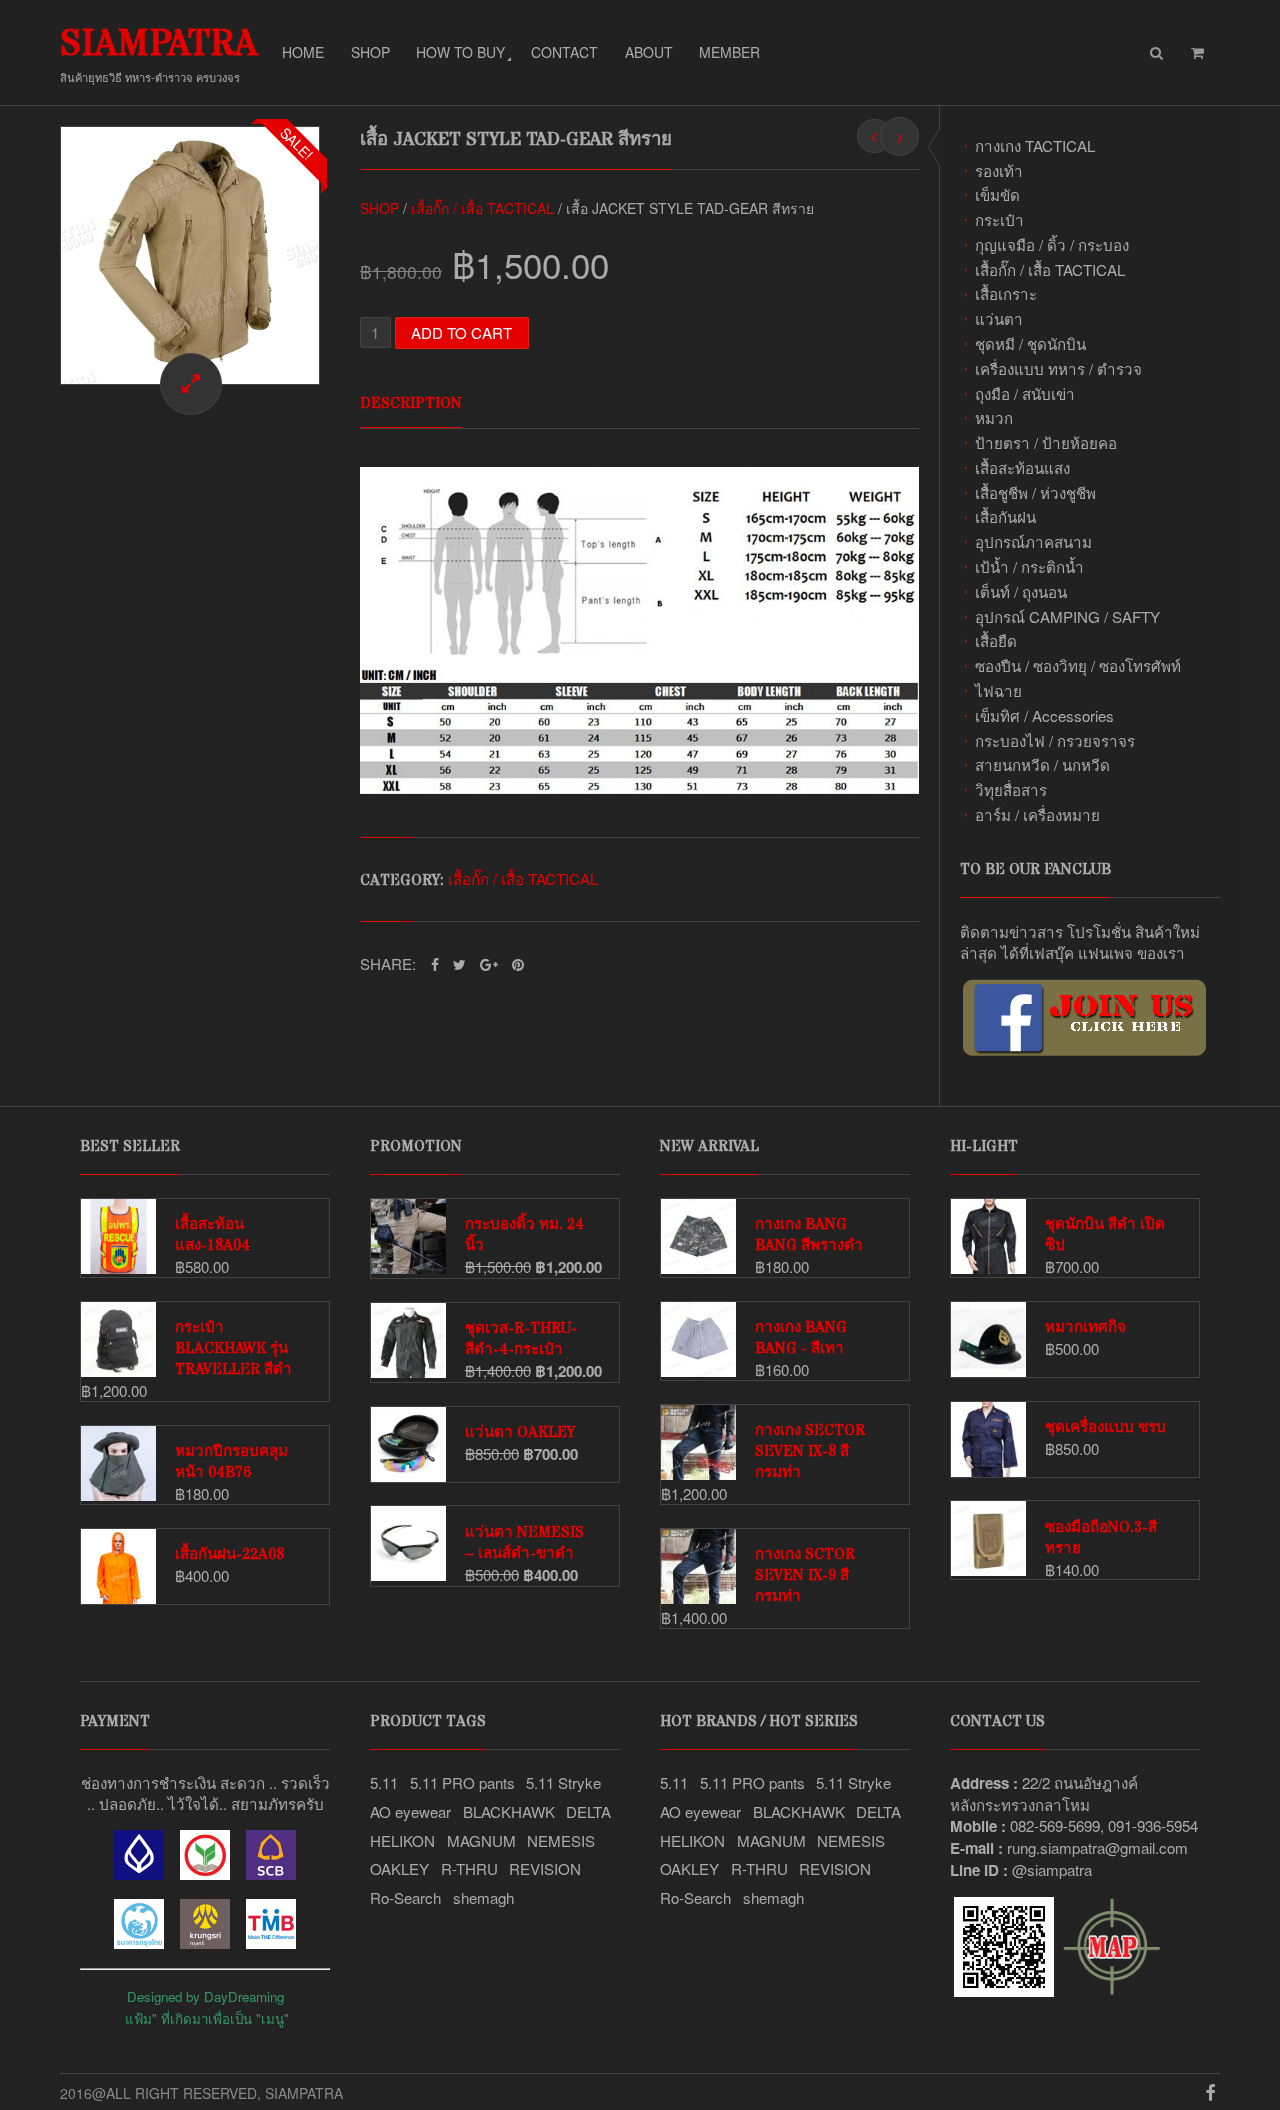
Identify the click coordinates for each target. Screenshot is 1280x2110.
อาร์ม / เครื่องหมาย (1037, 814)
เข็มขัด (997, 194)
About (649, 52)
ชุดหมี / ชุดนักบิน (1030, 343)
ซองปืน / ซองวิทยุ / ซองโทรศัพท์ (1078, 665)
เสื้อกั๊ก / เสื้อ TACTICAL (1050, 269)
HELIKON (402, 1840)
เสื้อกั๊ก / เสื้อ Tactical (482, 208)
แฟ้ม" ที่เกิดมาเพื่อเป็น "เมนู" (207, 2018)
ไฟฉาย (998, 690)
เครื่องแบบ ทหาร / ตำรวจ (1058, 368)
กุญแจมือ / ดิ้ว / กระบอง (1052, 244)
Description (411, 403)
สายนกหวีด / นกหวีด (1042, 764)
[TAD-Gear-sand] (190, 256)
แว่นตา (999, 318)
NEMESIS (561, 1840)
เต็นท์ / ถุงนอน (1021, 591)
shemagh (483, 1897)
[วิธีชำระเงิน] (139, 1873)
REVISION (545, 1868)
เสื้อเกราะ (1006, 293)
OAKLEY (399, 1868)
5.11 (384, 1782)
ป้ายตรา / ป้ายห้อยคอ (1046, 442)
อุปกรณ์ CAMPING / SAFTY (1067, 616)
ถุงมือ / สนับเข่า (1025, 393)
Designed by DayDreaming (205, 1996)
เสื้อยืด (996, 640)
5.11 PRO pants (462, 1782)
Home (303, 52)
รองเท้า (999, 170)
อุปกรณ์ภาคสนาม (1033, 541)
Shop (370, 52)
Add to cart (461, 332)
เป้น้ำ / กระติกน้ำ (1029, 566)
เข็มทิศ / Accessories (1044, 715)
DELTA (588, 1811)
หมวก (994, 417)
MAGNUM (481, 1840)
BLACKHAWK (509, 1811)
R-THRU (469, 1868)
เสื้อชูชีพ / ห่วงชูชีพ (1035, 492)
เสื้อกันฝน (1005, 516)
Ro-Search (405, 1897)
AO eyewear (410, 1811)
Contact (564, 52)
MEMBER (729, 52)
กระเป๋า (999, 219)
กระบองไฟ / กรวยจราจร (1055, 740)
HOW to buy (460, 52)
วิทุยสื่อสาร (1011, 789)
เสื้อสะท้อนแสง (1022, 467)
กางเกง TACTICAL (1035, 145)
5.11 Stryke (563, 1782)
